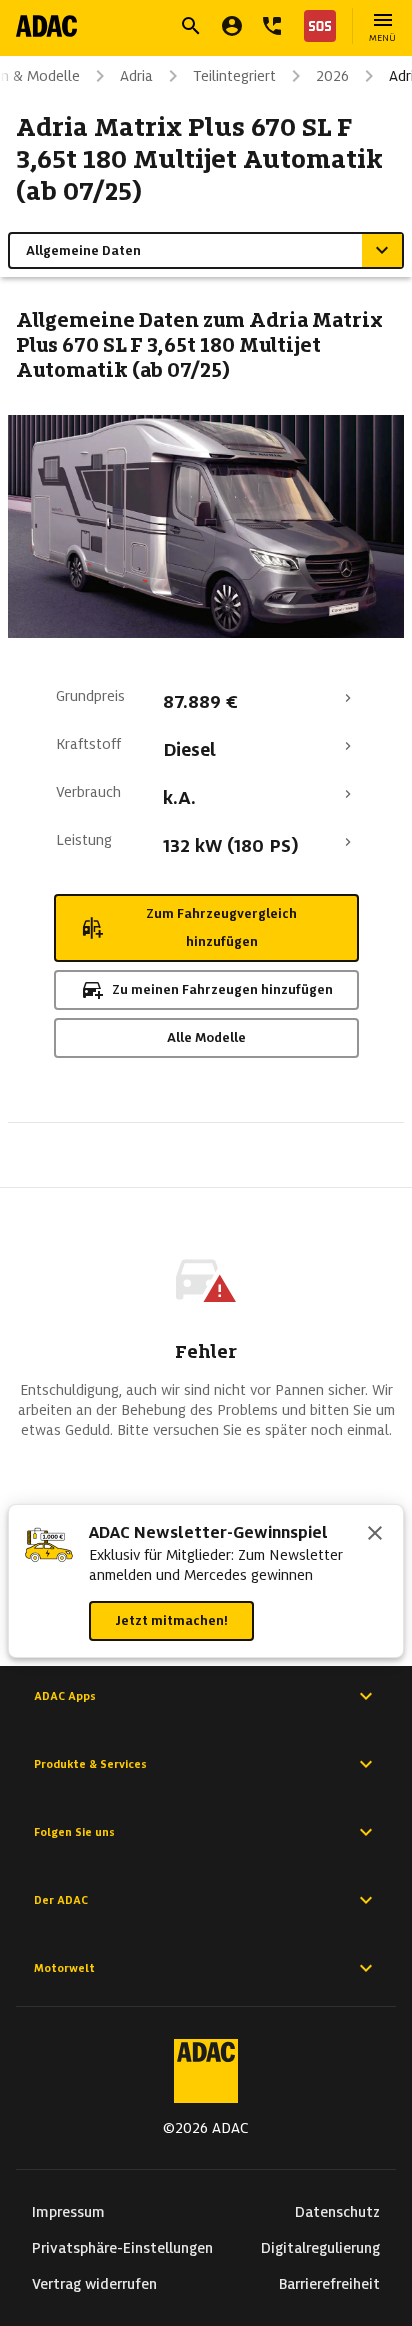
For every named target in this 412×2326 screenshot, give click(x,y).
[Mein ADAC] (232, 26)
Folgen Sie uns (74, 1832)
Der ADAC (61, 1900)
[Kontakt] (272, 26)
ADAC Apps (65, 1696)
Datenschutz (337, 2212)
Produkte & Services (90, 1764)
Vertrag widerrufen (94, 2284)
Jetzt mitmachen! (171, 1620)
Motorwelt (64, 1968)
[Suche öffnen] (191, 26)
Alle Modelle (206, 1037)
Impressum (68, 2212)
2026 (332, 76)
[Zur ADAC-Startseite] (46, 26)
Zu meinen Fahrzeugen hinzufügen (222, 989)
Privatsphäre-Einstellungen (122, 2248)
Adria (136, 76)
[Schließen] (375, 1535)
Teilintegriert (234, 76)
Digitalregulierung (320, 2248)
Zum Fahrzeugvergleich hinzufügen (221, 927)
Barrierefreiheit (329, 2284)
